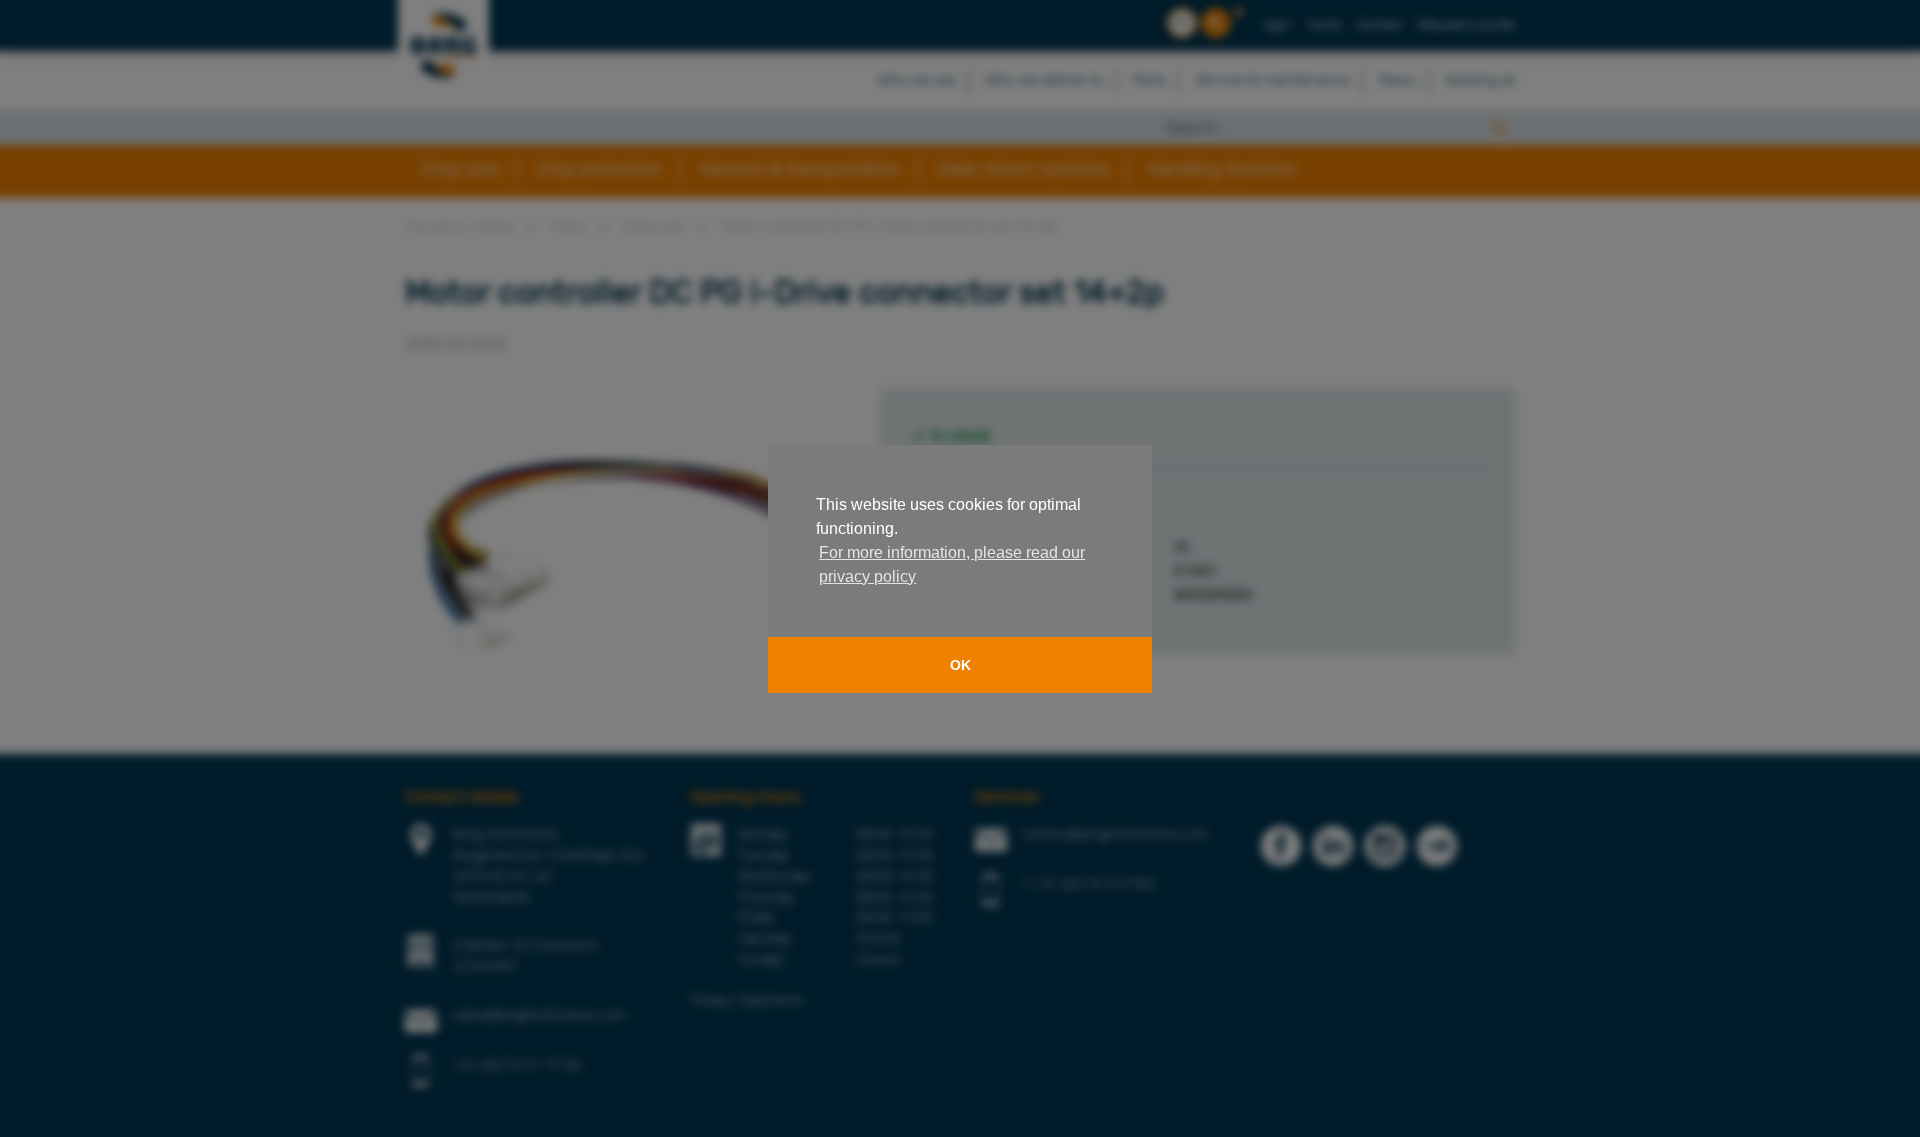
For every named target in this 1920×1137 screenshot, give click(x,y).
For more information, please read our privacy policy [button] (952, 564)
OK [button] (960, 665)
